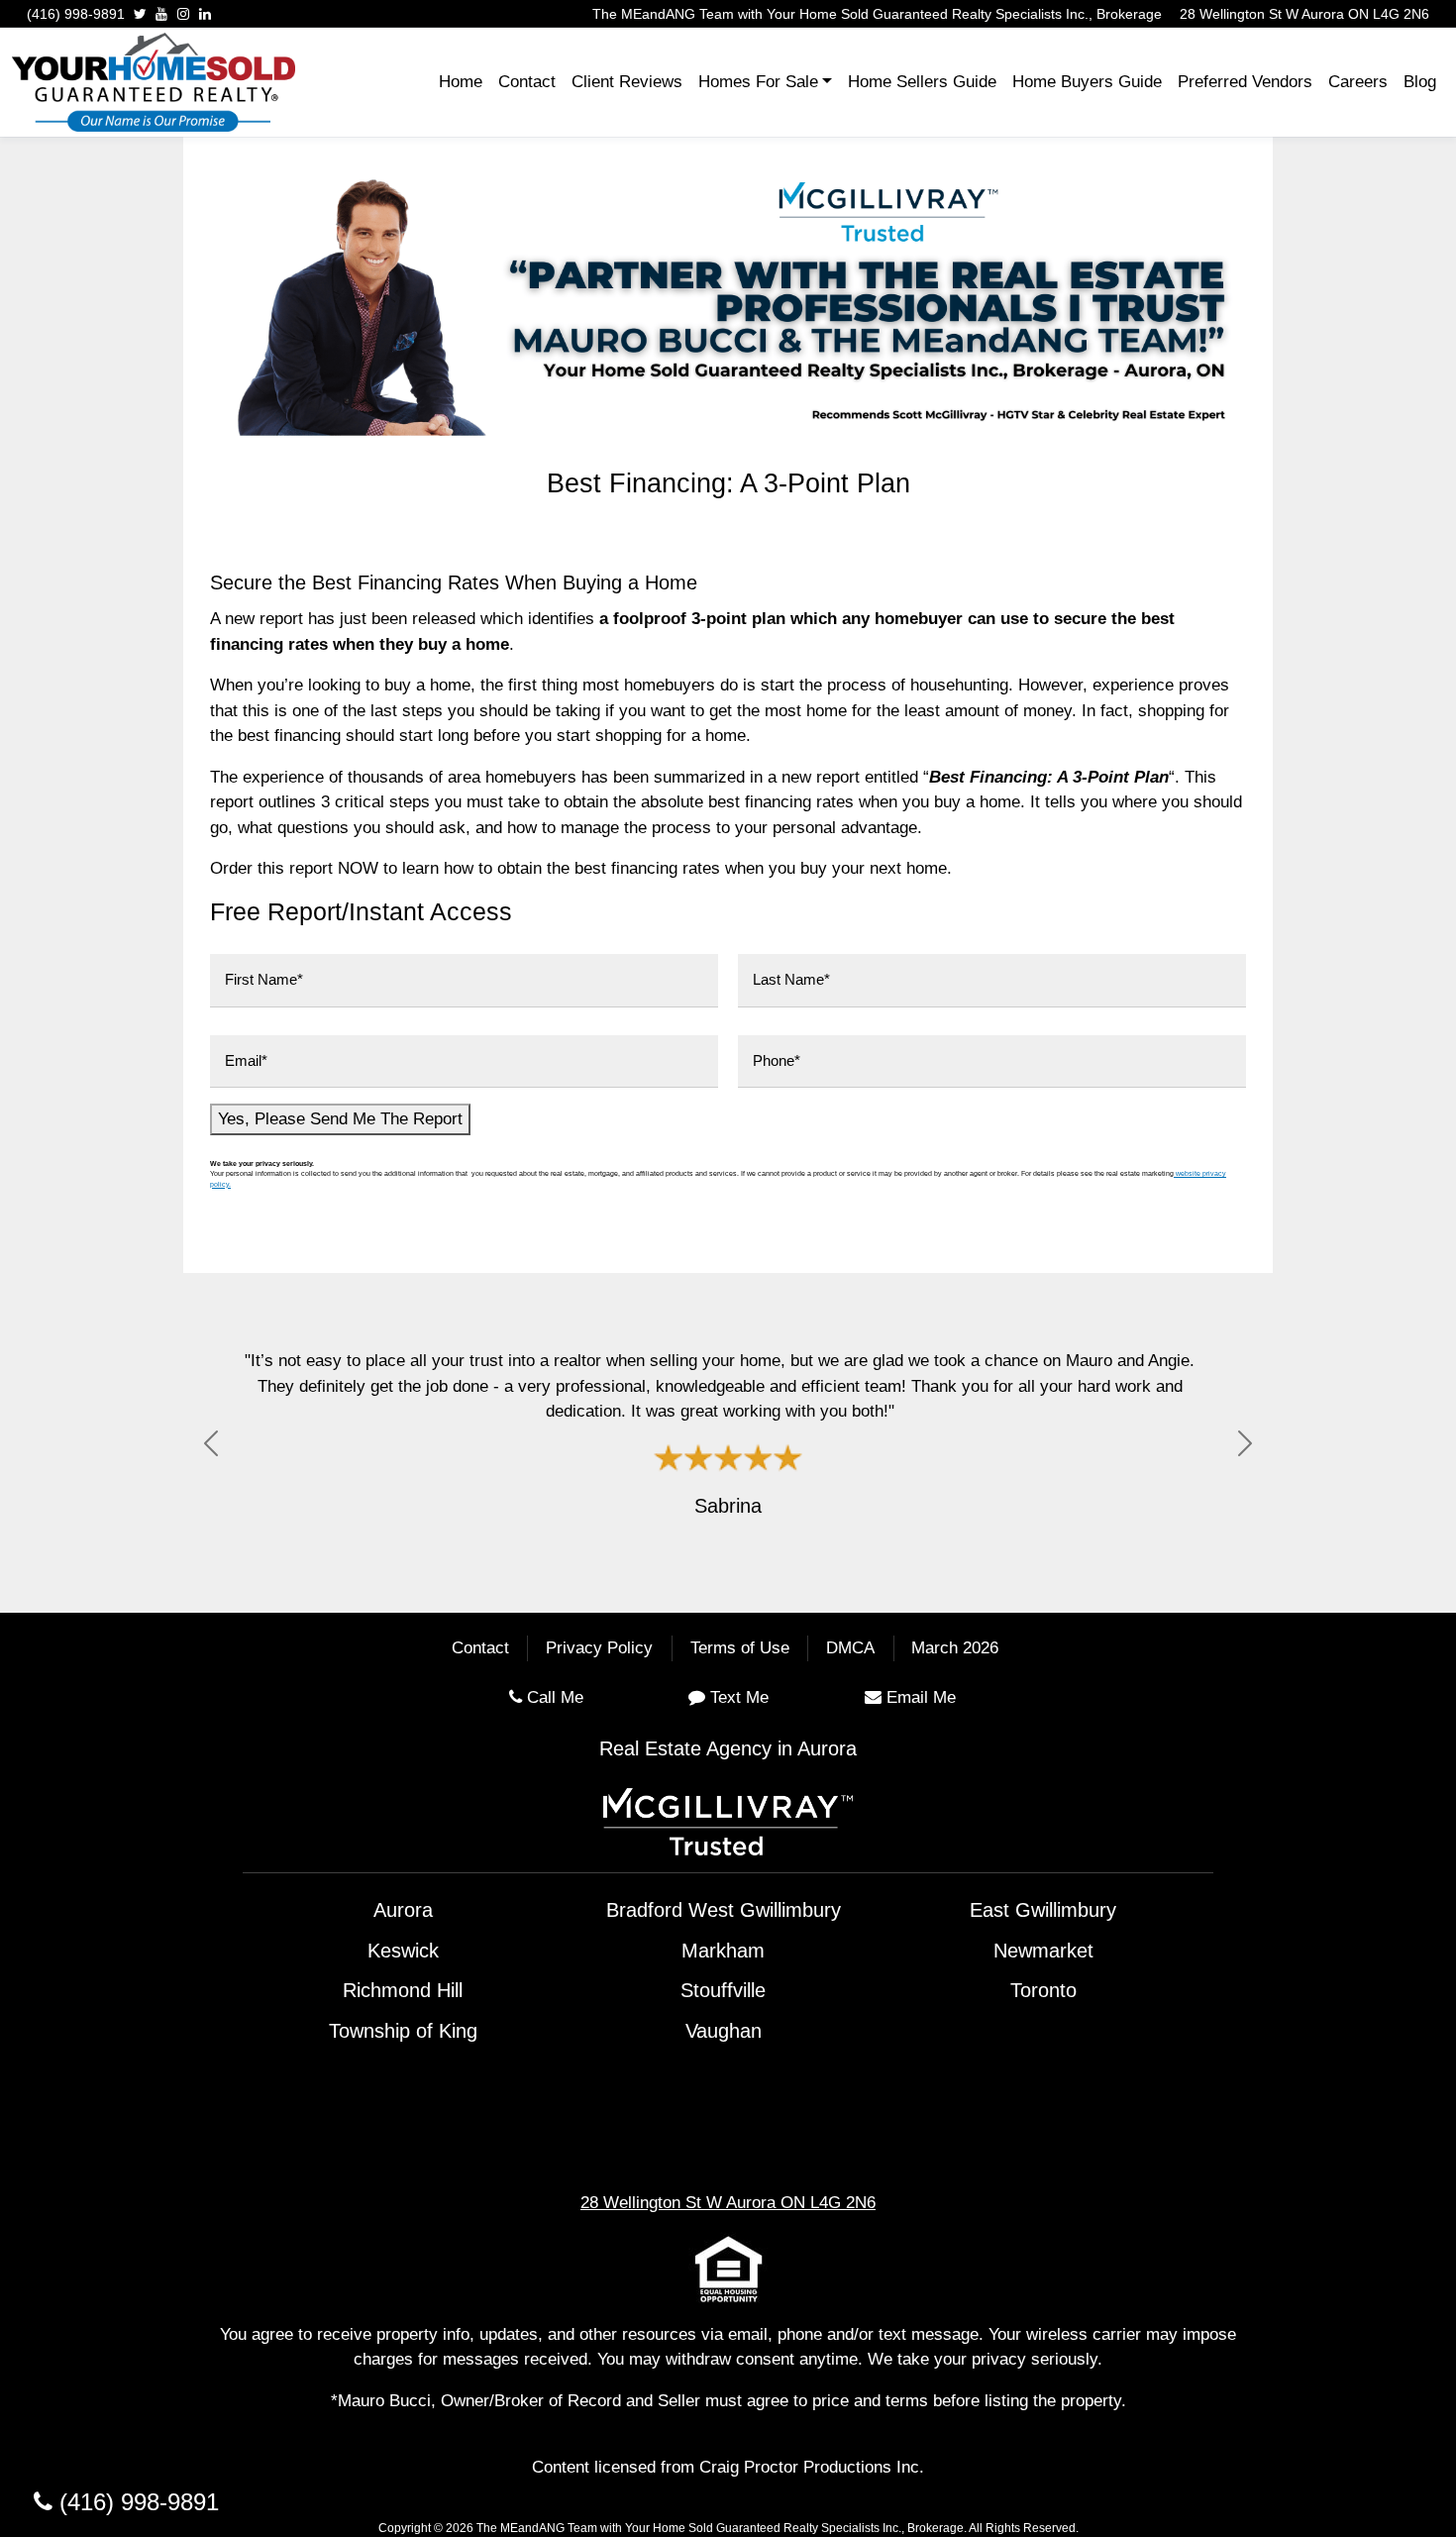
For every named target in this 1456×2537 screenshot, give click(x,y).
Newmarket (1043, 1951)
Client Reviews (627, 82)
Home (461, 82)
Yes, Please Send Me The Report (340, 1119)
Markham (723, 1951)
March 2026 (955, 1649)
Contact (527, 82)
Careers (1358, 82)
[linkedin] (205, 14)
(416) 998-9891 (76, 14)
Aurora (403, 1910)
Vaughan (724, 2031)
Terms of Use (740, 1649)
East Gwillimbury (1043, 1910)
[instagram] (183, 14)
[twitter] (140, 14)
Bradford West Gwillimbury (724, 1910)
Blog (1420, 82)
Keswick (403, 1951)
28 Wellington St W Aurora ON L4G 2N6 (1304, 14)
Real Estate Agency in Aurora (728, 1748)
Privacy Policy (599, 1649)
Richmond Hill (403, 1990)
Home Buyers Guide (1087, 82)
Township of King (403, 2031)
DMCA (850, 1649)
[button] (211, 1443)
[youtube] (161, 14)
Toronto (1043, 1990)
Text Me (739, 1697)
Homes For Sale (758, 82)
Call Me (555, 1697)
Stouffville (723, 1990)
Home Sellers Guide (922, 82)
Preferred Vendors (1245, 82)
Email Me (921, 1697)
